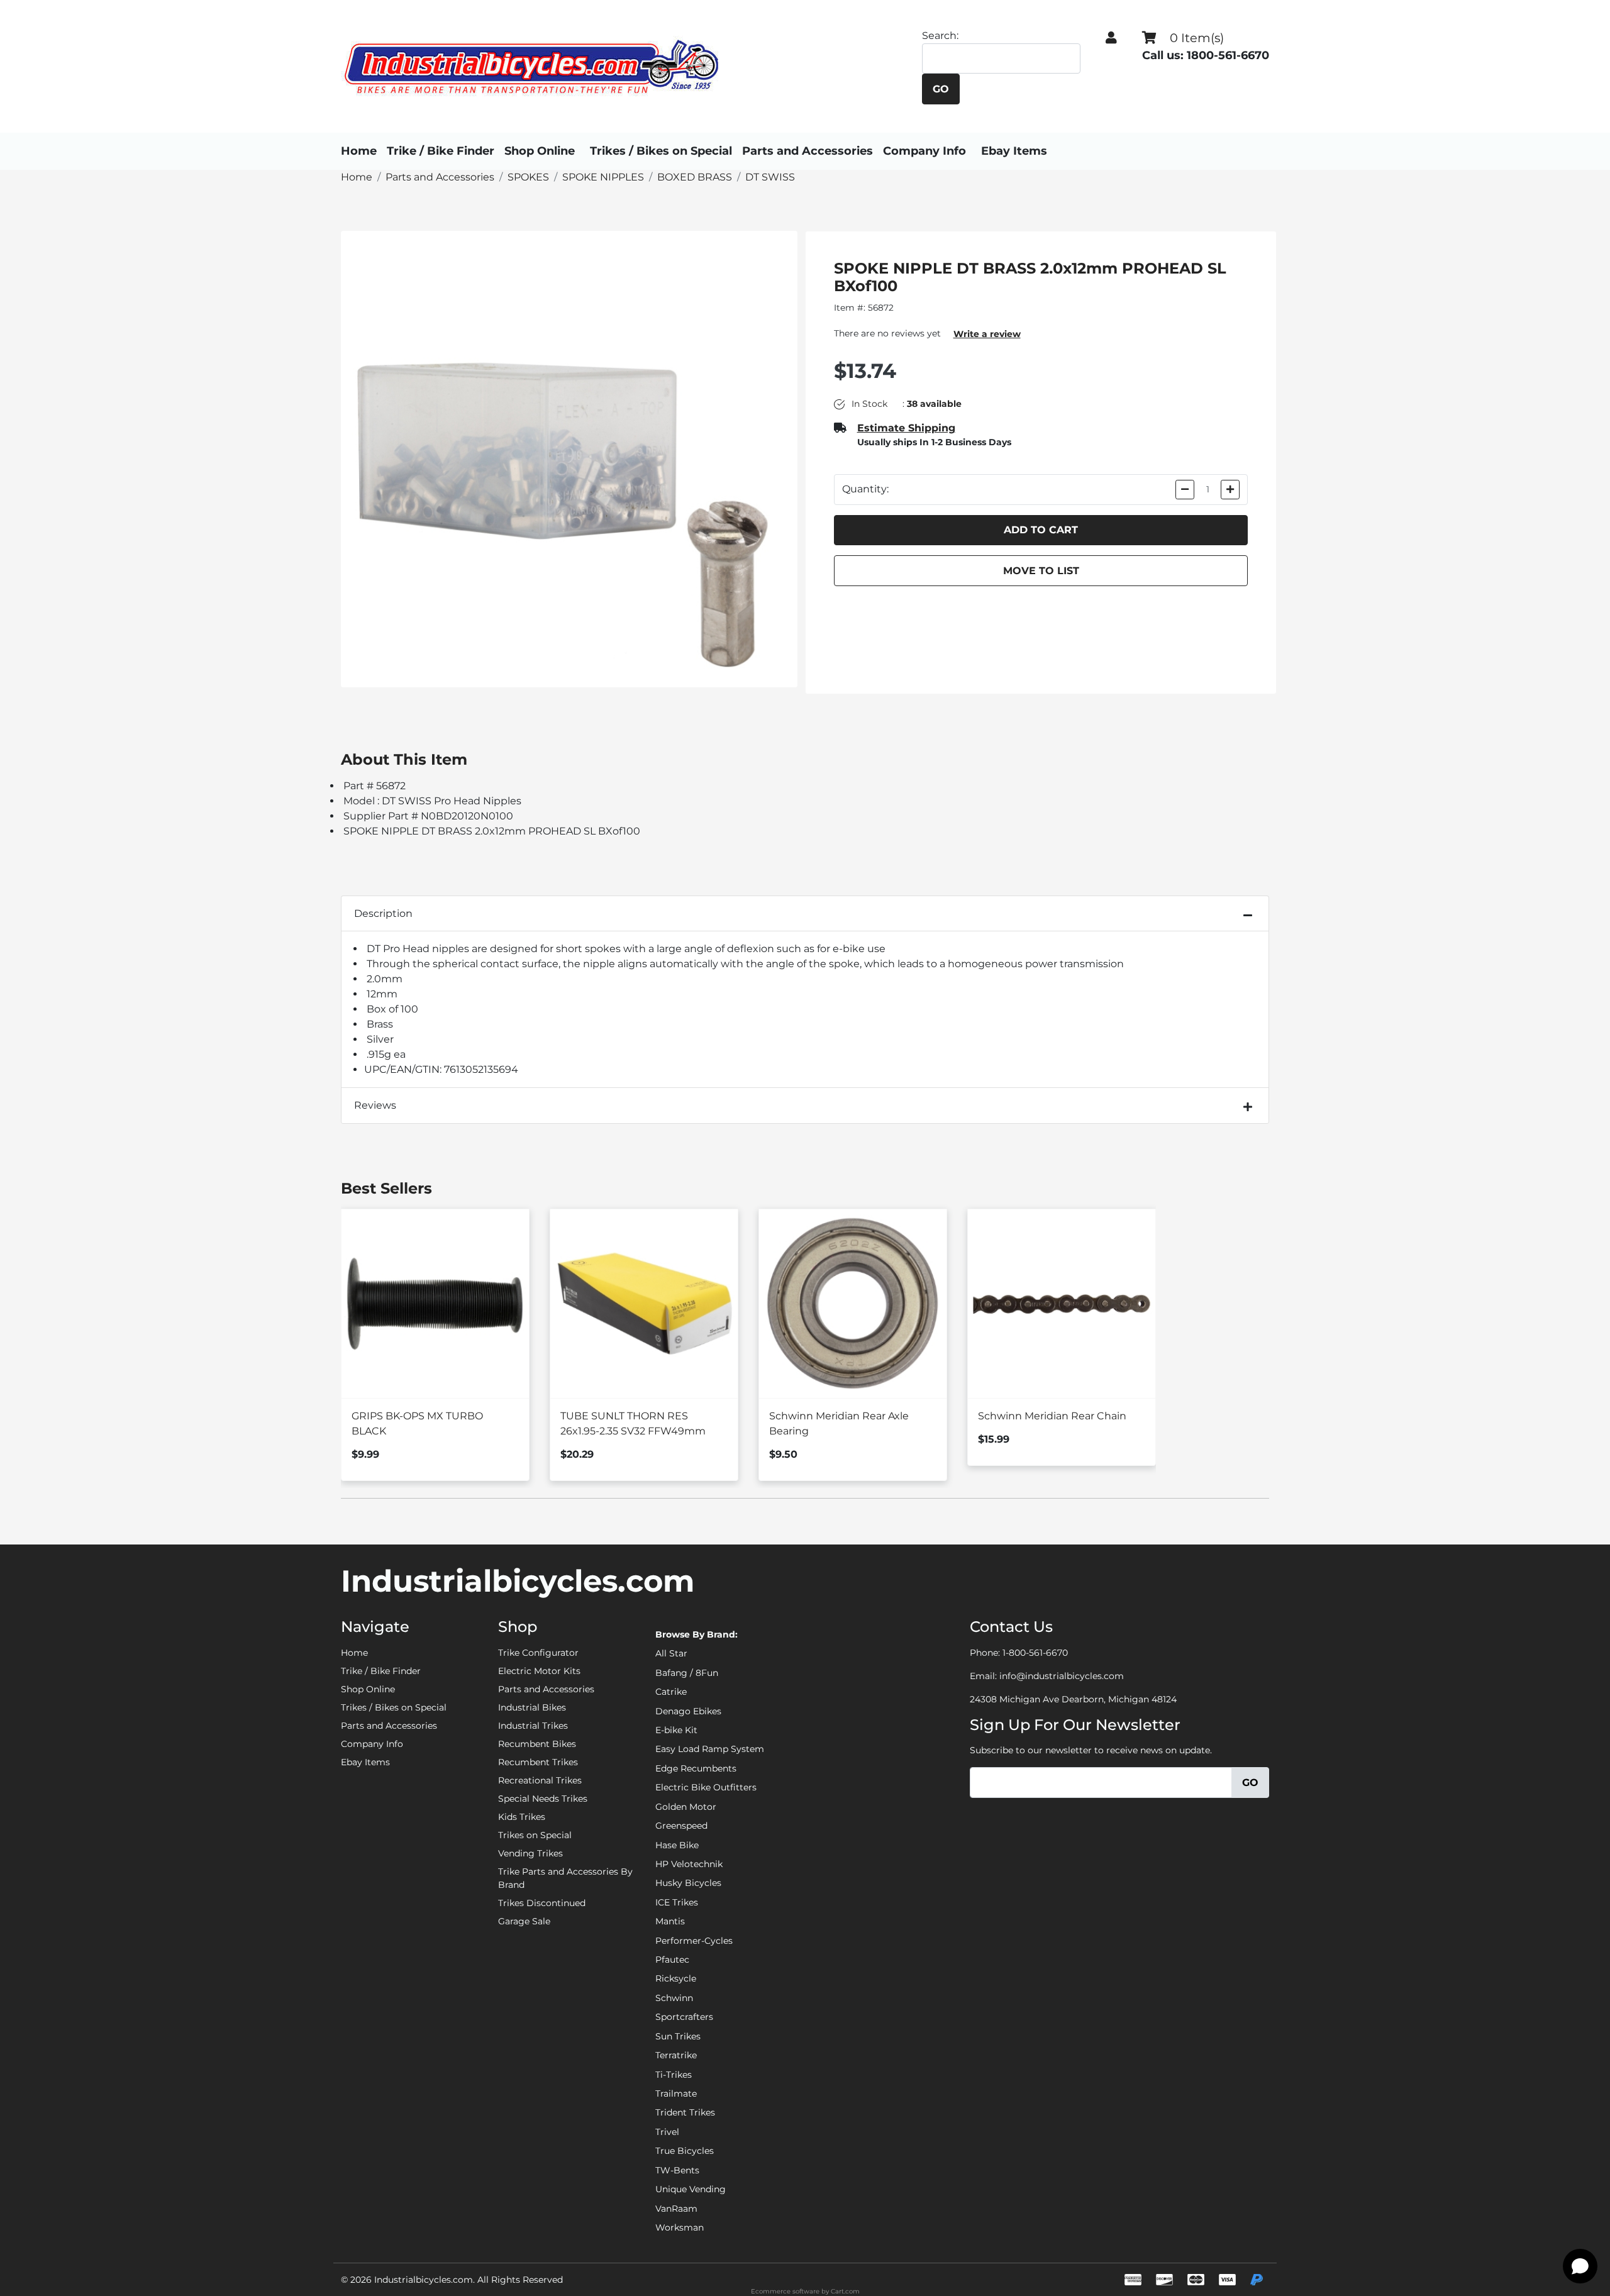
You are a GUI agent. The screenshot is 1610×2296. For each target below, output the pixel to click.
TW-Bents (677, 2170)
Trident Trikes (685, 2112)
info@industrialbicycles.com (1062, 1676)
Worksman (680, 2227)
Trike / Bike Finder (441, 151)
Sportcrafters (684, 2017)
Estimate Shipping (906, 428)
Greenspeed (681, 1826)
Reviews (375, 1105)
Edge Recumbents (696, 1768)
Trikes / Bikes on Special (661, 151)
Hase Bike (677, 1845)
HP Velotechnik (689, 1864)
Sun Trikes (678, 2036)
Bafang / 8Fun (687, 1673)
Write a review (987, 334)
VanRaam (676, 2209)
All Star (671, 1653)
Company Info (924, 151)
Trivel (667, 2132)
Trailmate (676, 2094)
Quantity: (865, 489)
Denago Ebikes (688, 1711)
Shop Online (540, 151)
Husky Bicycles (688, 1883)
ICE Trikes (677, 1902)
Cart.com (845, 2291)
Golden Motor (686, 1807)
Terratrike (676, 2055)
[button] (1111, 38)
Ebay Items (1014, 151)
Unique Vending (691, 2189)
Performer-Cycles (694, 1941)
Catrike (671, 1692)
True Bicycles (685, 2151)
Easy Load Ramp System (710, 1749)
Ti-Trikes (674, 2075)
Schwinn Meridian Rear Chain (1052, 1416)
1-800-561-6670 (1035, 1653)
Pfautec (672, 1960)
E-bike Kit (676, 1730)
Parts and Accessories (808, 151)
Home (359, 151)
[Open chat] (1580, 2266)
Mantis (670, 1921)
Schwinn (674, 1998)
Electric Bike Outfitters (706, 1787)
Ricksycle (676, 1978)
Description (383, 913)
